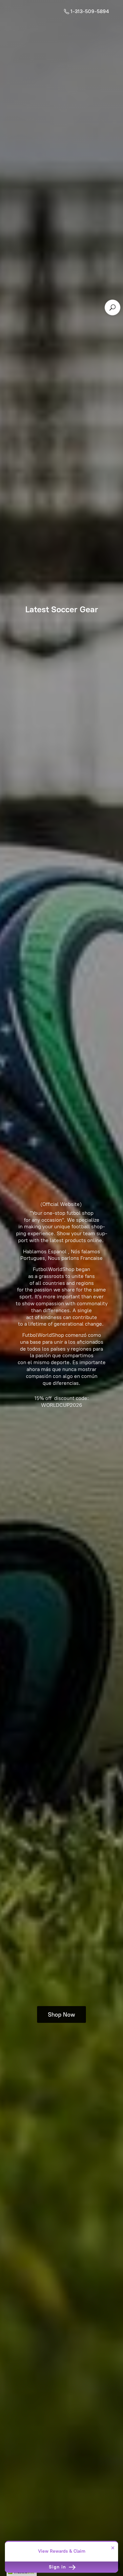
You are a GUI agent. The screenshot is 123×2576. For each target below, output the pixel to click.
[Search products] (113, 307)
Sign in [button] (58, 2567)
